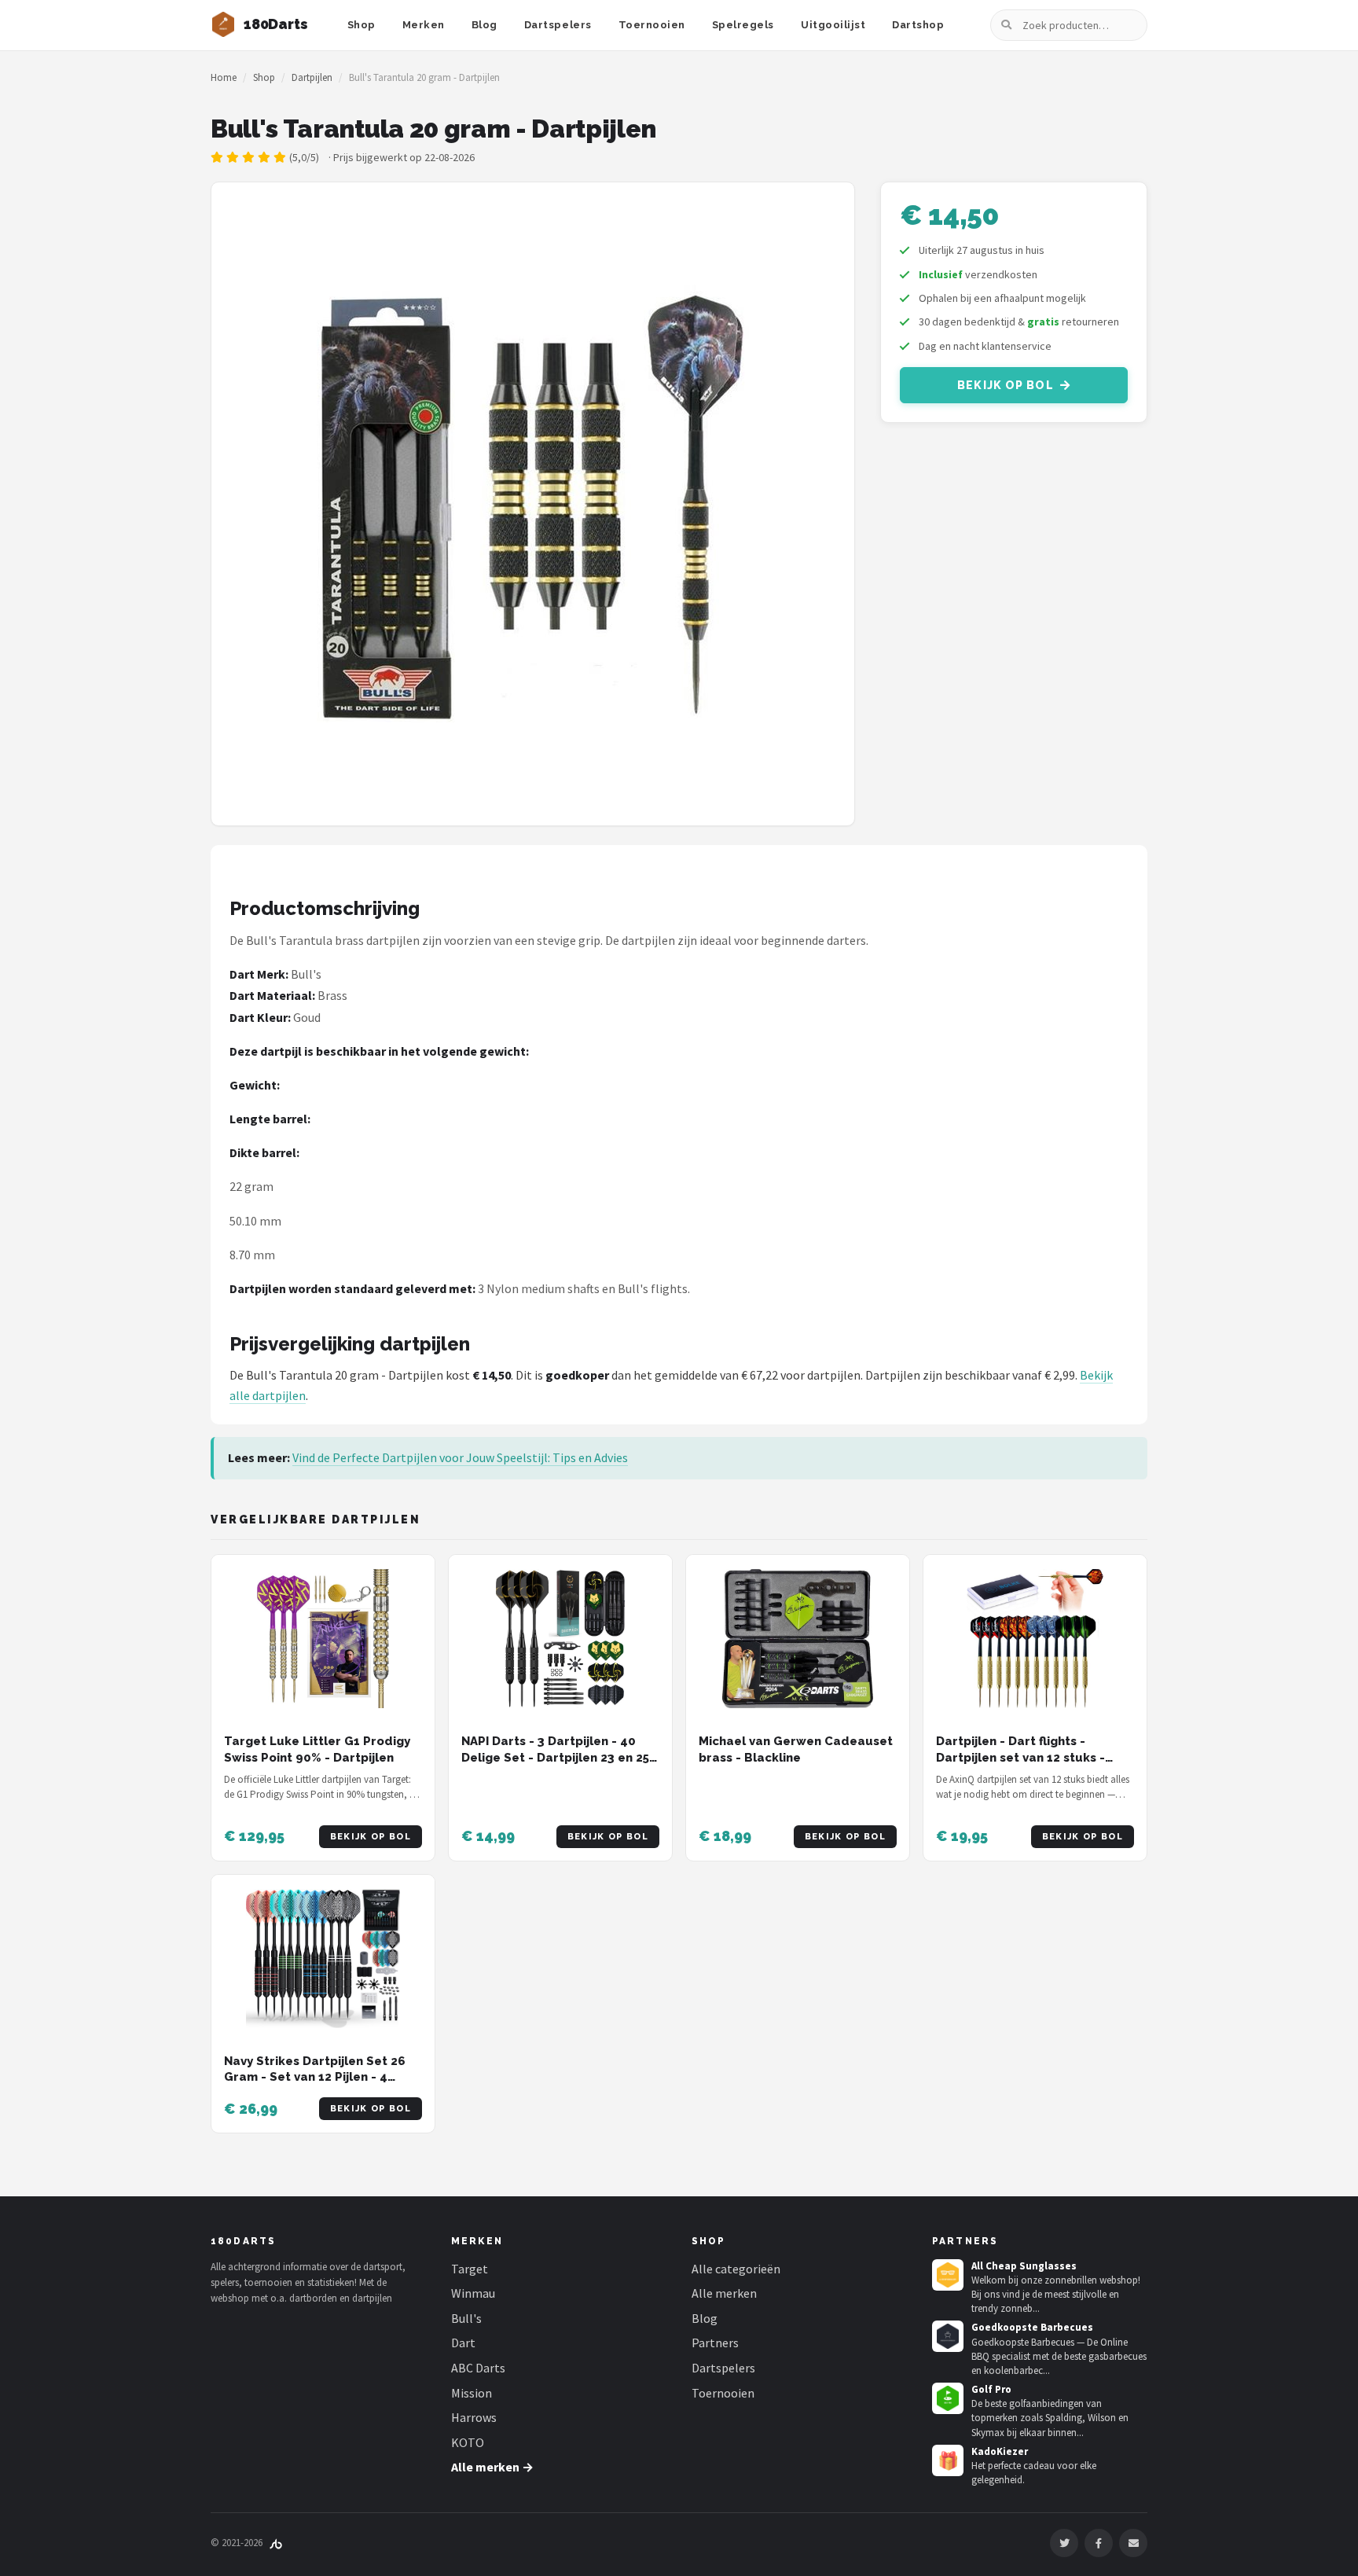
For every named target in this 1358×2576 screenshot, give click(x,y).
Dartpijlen (312, 77)
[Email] (1133, 2543)
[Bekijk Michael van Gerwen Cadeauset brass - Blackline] (798, 1639)
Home (224, 77)
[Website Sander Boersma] (276, 2543)
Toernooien (652, 25)
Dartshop (918, 25)
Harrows (474, 2417)
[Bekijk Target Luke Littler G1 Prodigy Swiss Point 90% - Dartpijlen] (323, 1639)
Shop (362, 25)
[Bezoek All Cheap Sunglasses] (948, 2275)
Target (470, 2269)
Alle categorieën (736, 2269)
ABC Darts (478, 2368)
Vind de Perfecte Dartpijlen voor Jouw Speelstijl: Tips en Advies (460, 1457)
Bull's (466, 2318)
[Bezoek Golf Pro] (948, 2398)
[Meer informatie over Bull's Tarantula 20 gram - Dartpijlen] (533, 504)
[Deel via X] (1064, 2543)
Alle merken (724, 2293)
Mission (472, 2393)
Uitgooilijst (833, 25)
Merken (424, 25)
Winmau (473, 2293)
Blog (484, 25)
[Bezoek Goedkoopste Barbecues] (948, 2336)
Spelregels (743, 25)
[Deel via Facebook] (1099, 2543)
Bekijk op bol (1006, 385)
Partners (715, 2343)
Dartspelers (558, 25)
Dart (463, 2343)
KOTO (468, 2442)
